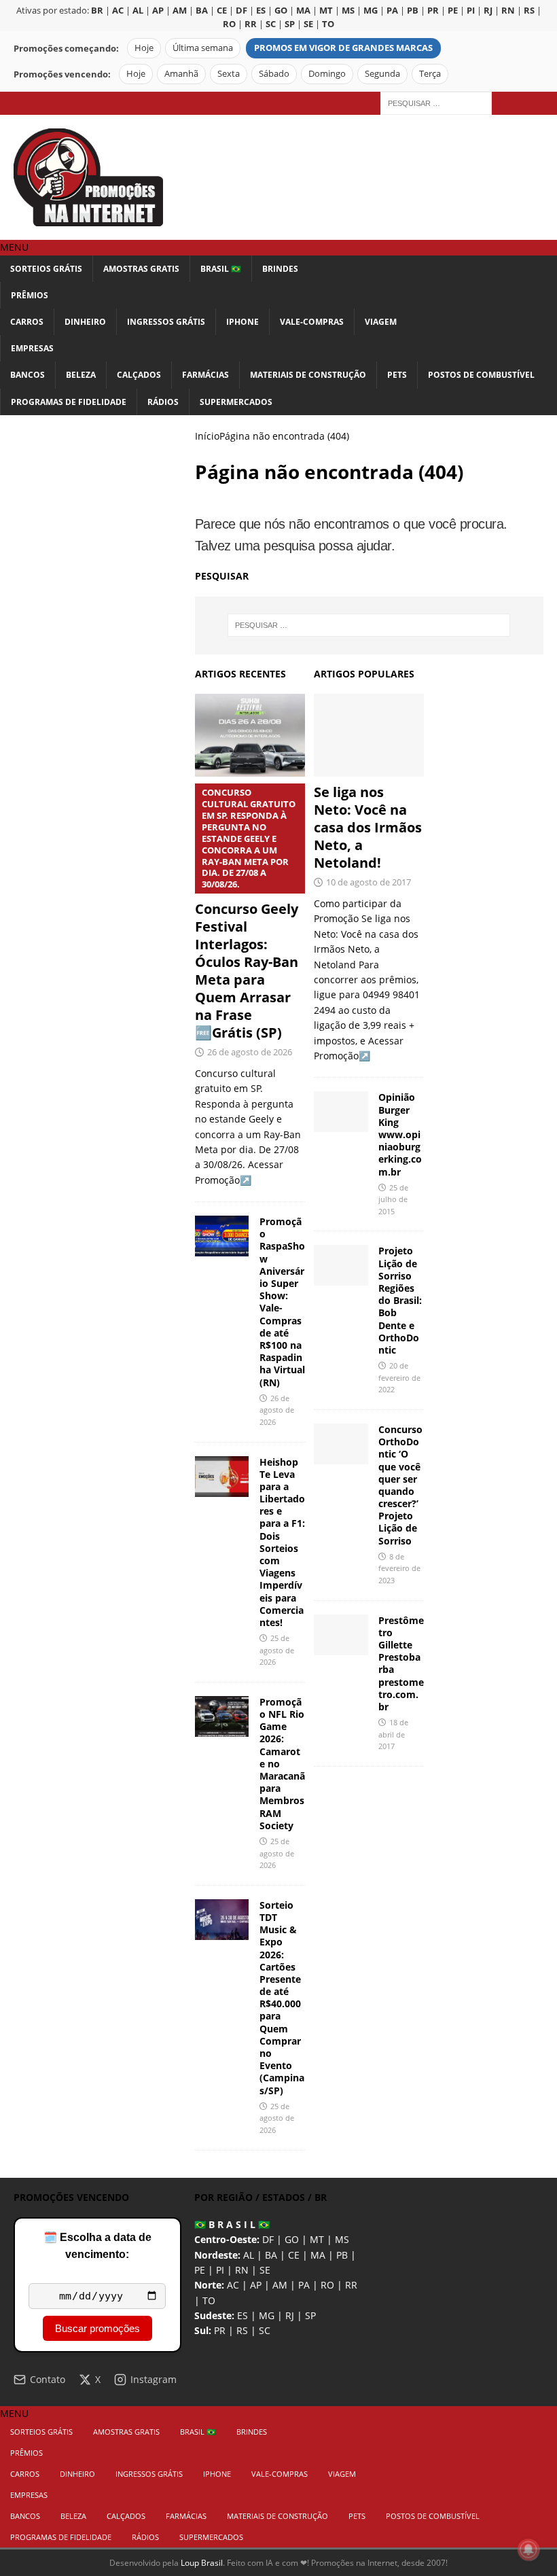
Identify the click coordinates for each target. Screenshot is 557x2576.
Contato (48, 2379)
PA (304, 2285)
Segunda (382, 74)
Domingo (327, 74)
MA (318, 2255)
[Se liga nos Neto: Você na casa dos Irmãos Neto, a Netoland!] (369, 735)
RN (242, 2270)
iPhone (242, 322)
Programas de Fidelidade (69, 402)
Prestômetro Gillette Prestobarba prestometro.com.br (401, 1663)
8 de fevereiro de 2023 (399, 1568)
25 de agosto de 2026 (277, 1650)
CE (294, 2255)
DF (268, 2239)
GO (292, 2239)
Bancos (28, 375)
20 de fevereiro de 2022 (399, 1377)
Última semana (203, 48)
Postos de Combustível (481, 375)
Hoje (144, 48)
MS (342, 2239)
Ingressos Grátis (166, 322)
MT (317, 2239)
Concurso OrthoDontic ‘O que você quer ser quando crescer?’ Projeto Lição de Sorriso (400, 1485)
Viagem (381, 322)
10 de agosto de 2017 (369, 882)
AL (249, 2255)
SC (265, 2330)
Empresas (32, 348)
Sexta (229, 74)
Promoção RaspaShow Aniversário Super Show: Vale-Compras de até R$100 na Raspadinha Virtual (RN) (282, 1302)
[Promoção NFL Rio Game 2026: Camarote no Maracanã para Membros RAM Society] (222, 1716)
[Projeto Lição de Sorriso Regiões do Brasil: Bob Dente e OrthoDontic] (341, 1265)
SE (265, 2270)
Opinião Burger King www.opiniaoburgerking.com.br (400, 1134)
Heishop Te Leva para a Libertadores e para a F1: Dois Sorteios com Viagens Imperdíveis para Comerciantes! (282, 1542)
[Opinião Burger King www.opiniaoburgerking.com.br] (341, 1112)
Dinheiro (85, 322)
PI (220, 2270)
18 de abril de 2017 (393, 1734)
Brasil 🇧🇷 (221, 269)
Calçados (139, 375)
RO (327, 2285)
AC (233, 2285)
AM (280, 2285)
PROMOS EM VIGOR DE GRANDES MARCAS (343, 48)
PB (342, 2255)
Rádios (163, 402)
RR (351, 2285)
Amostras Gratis (141, 269)
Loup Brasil (202, 2563)
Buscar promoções (97, 2328)
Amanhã (181, 74)
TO (209, 2300)
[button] (14, 247)
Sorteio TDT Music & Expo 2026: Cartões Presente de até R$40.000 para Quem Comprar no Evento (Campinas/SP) (282, 1998)
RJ (290, 2315)
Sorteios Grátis (46, 269)
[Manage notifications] (528, 2549)
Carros (27, 322)
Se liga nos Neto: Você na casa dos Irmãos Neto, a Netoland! (368, 827)
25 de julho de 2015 (393, 1199)
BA (271, 2255)
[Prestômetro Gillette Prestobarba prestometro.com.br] (341, 1635)
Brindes (280, 269)
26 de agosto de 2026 (250, 1052)
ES (242, 2315)
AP (256, 2285)
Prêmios (30, 295)
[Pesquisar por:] (436, 102)
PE (200, 2270)
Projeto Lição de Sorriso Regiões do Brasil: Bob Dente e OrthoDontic (400, 1300)
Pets (397, 375)
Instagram (154, 2379)
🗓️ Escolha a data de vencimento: (97, 2246)
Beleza (81, 375)
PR (220, 2330)
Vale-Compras (312, 322)
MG (267, 2315)
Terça (430, 74)
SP (310, 2315)
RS (242, 2330)
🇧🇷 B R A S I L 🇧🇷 (232, 2224)
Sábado (274, 74)
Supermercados (236, 402)
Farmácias (205, 375)
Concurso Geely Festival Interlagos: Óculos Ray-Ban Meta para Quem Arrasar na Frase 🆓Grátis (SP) (247, 914)
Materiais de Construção (308, 375)
